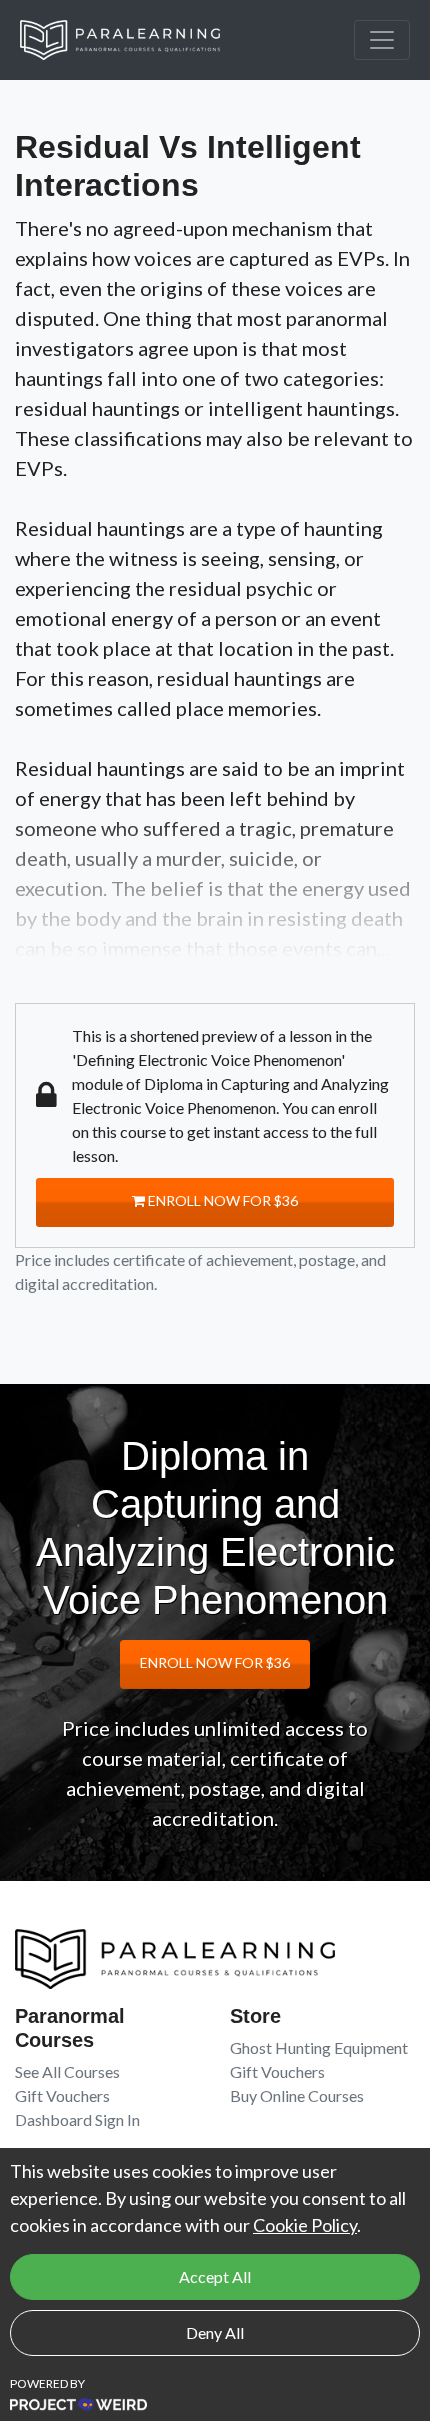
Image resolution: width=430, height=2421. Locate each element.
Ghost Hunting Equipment (319, 2047)
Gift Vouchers (62, 2095)
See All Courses (67, 2071)
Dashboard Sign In (77, 2119)
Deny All (215, 2332)
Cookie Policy (305, 2225)
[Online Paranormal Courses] (135, 40)
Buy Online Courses (297, 2095)
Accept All (215, 2276)
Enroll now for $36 (221, 1200)
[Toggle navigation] (382, 40)
